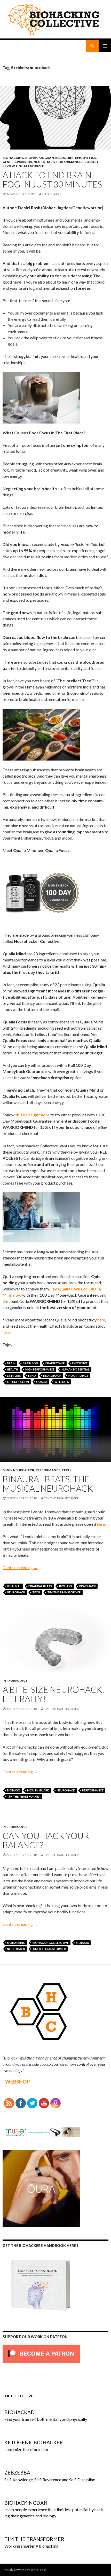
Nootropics (78, 1376)
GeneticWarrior (17, 162)
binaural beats (40, 1586)
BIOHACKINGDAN (40, 158)
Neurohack (44, 162)
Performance (69, 162)
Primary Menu (105, 46)
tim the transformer (61, 1498)
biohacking (13, 158)
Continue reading (20, 1567)
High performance (40, 1369)
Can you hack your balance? (46, 1840)
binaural (14, 1586)
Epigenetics (86, 158)
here (101, 1320)
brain (60, 158)
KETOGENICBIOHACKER (34, 2442)
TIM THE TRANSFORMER (64, 1592)
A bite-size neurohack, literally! (53, 1694)
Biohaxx (66, 1586)
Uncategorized (30, 166)
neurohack (52, 1376)
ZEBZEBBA (17, 2473)
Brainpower (55, 1363)
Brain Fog (30, 1363)
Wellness (62, 1382)
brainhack (88, 1586)
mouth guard (38, 1790)
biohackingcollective (51, 1943)
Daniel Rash (52, 194)
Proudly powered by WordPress (25, 2570)
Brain (11, 1363)
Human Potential (76, 1369)
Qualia (42, 1382)
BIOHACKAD (19, 2412)
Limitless (14, 1376)
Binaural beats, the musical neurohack (48, 1484)
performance (93, 1790)
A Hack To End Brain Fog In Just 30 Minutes (52, 179)
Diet (70, 158)
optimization (18, 1382)
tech (66, 1470)
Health (13, 1369)
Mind (32, 1376)
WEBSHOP (18, 2082)
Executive (80, 1363)
